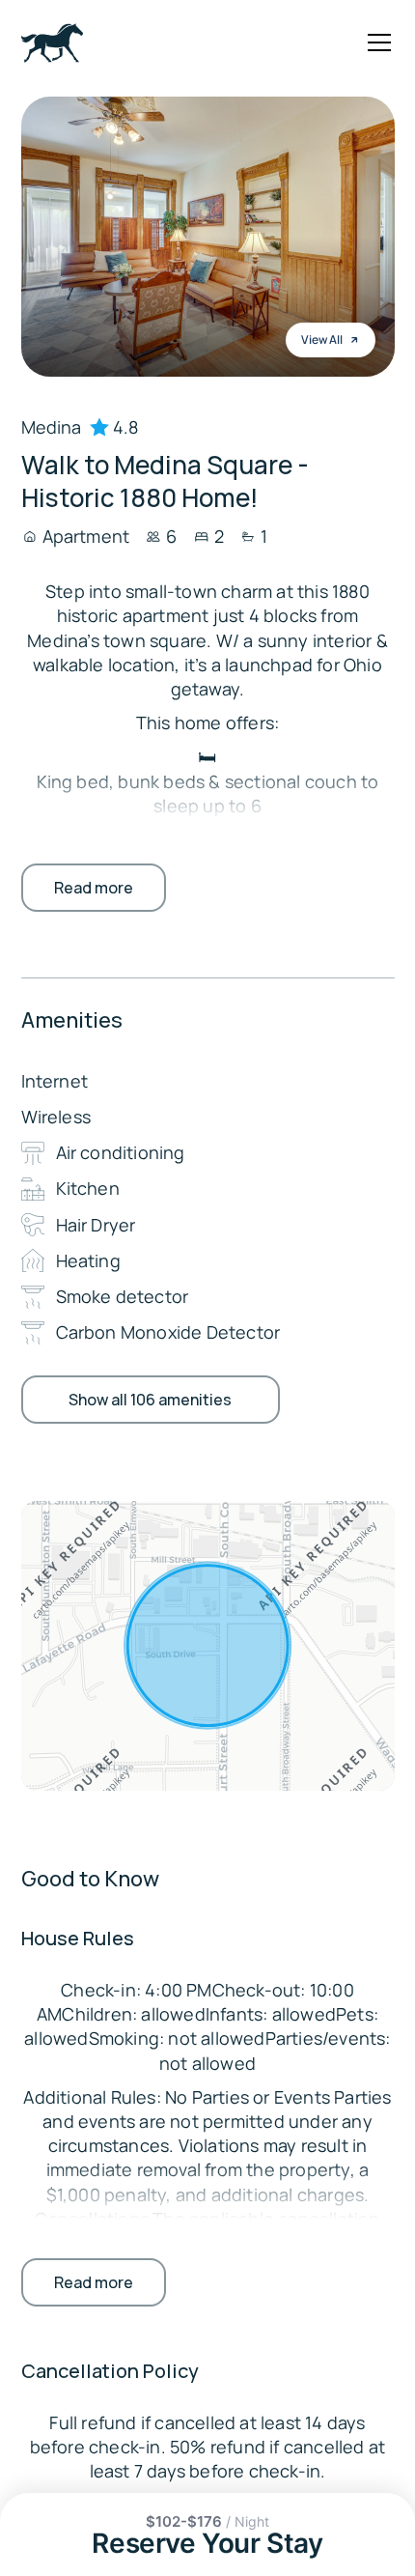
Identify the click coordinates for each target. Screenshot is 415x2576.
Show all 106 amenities (150, 1400)
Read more (94, 888)
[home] (52, 43)
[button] (375, 42)
